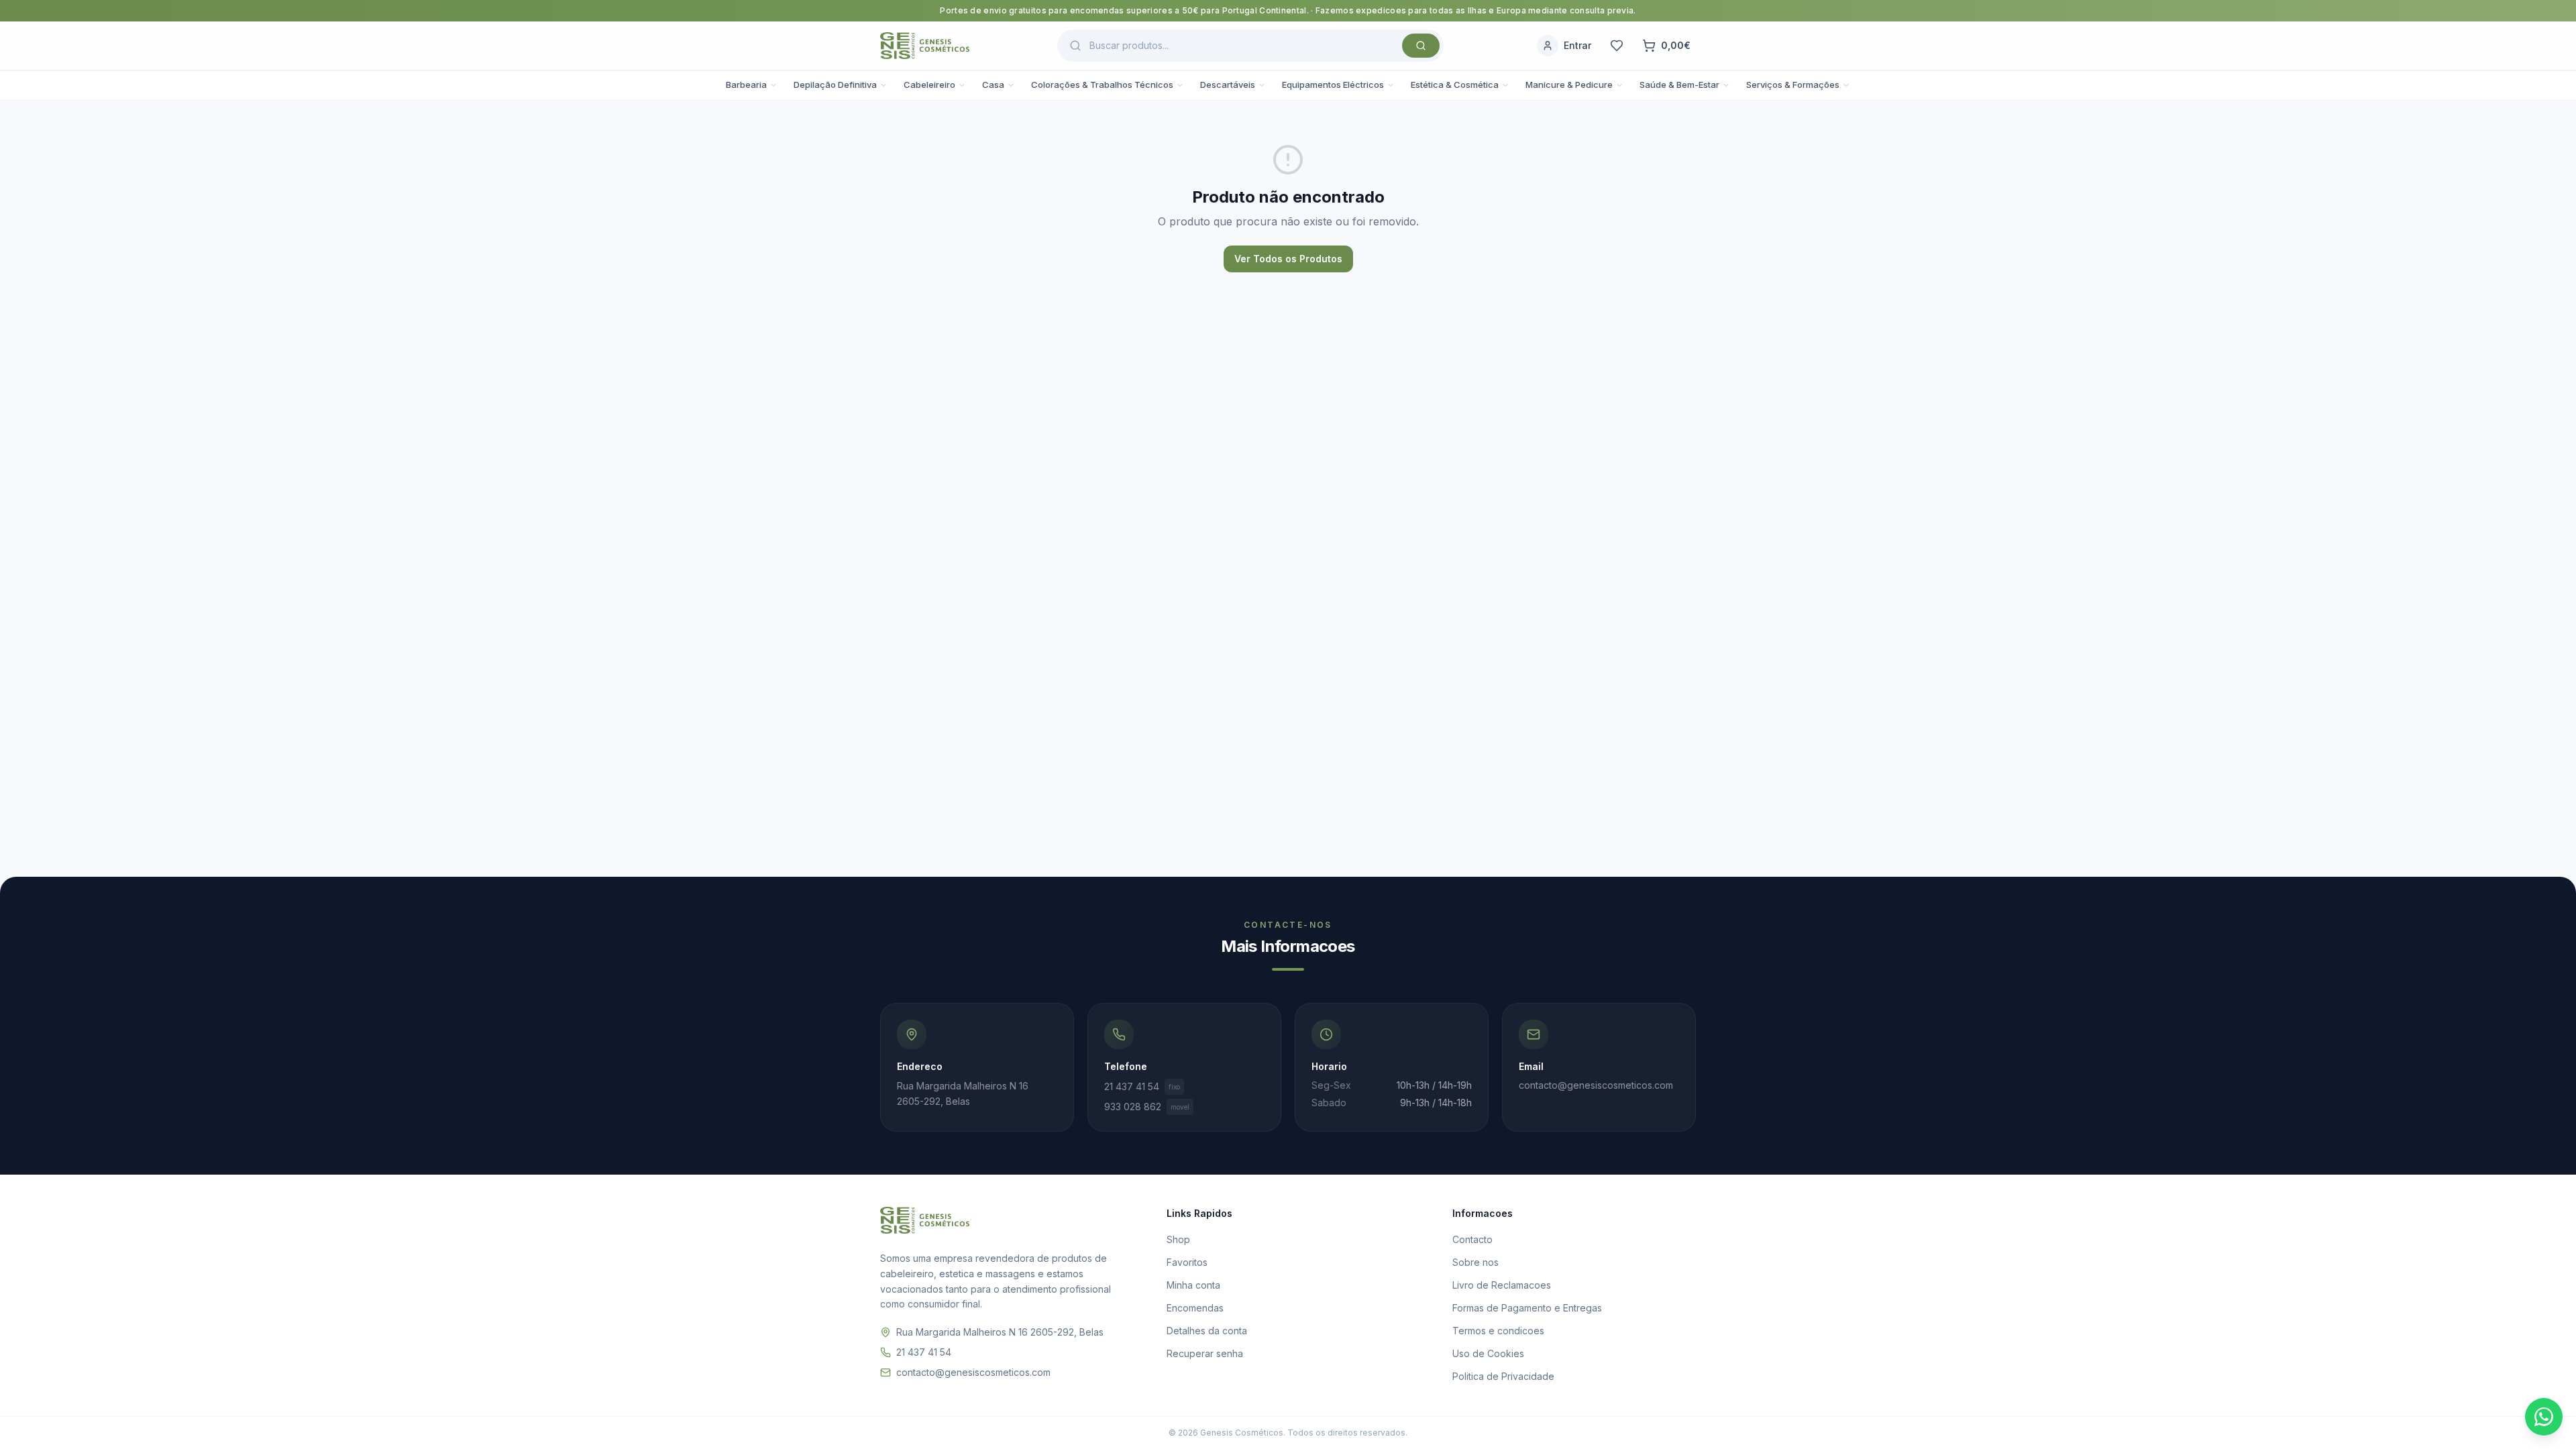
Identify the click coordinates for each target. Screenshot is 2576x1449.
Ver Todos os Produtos (1288, 259)
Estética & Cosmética (1455, 85)
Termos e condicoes (1498, 1331)
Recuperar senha (1205, 1353)
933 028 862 (1147, 1107)
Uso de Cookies (1488, 1353)
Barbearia (746, 85)
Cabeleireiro (929, 85)
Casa (993, 85)
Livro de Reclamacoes (1502, 1285)
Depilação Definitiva (835, 85)
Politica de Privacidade (1503, 1376)
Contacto (1472, 1239)
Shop (1178, 1239)
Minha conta (1193, 1285)
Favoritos (1187, 1262)
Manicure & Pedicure (1569, 85)
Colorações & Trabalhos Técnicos (1102, 85)
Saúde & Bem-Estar (1679, 85)
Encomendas (1195, 1308)
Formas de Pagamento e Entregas (1527, 1308)
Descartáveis (1228, 85)
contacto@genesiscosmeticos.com (973, 1372)
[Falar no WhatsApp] (2544, 1417)
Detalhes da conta (1207, 1331)
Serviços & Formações (1793, 85)
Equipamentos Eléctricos (1333, 85)
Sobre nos (1475, 1262)
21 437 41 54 (1142, 1086)
